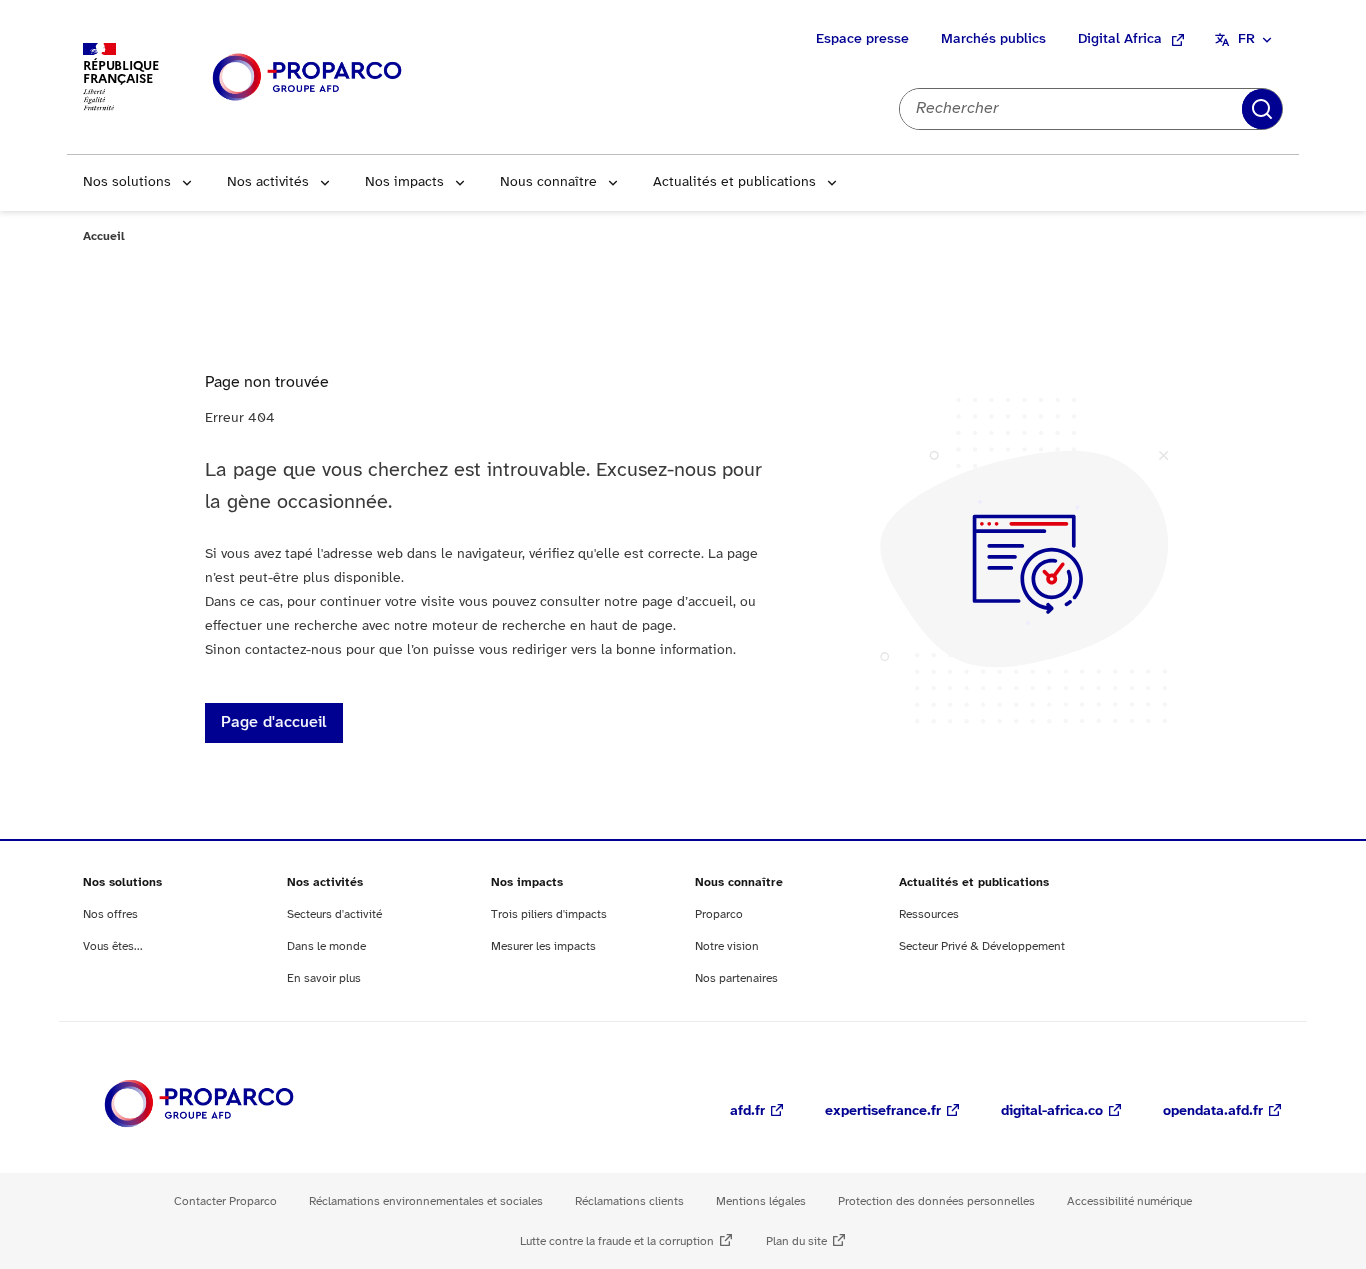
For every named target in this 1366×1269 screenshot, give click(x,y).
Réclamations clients (629, 1201)
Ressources (929, 914)
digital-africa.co (1052, 1111)
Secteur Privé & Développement (982, 946)
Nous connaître (548, 182)
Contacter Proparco (225, 1201)
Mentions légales (761, 1201)
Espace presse (862, 39)
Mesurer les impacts (543, 946)
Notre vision (727, 946)
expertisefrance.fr (883, 1111)
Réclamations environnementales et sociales (426, 1201)
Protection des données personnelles (936, 1201)
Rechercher (1262, 109)
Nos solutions (127, 182)
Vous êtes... (113, 946)
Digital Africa (1120, 39)
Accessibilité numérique (1129, 1201)
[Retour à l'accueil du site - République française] (307, 77)
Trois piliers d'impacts (549, 914)
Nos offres (110, 914)
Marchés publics (993, 39)
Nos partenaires (736, 978)
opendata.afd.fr (1213, 1111)
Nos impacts (404, 182)
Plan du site (796, 1241)
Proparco (719, 914)
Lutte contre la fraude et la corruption (617, 1241)
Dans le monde (326, 946)
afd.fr (747, 1111)
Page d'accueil (274, 722)
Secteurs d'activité (334, 914)
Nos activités (268, 182)
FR (1246, 39)
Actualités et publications (734, 182)
